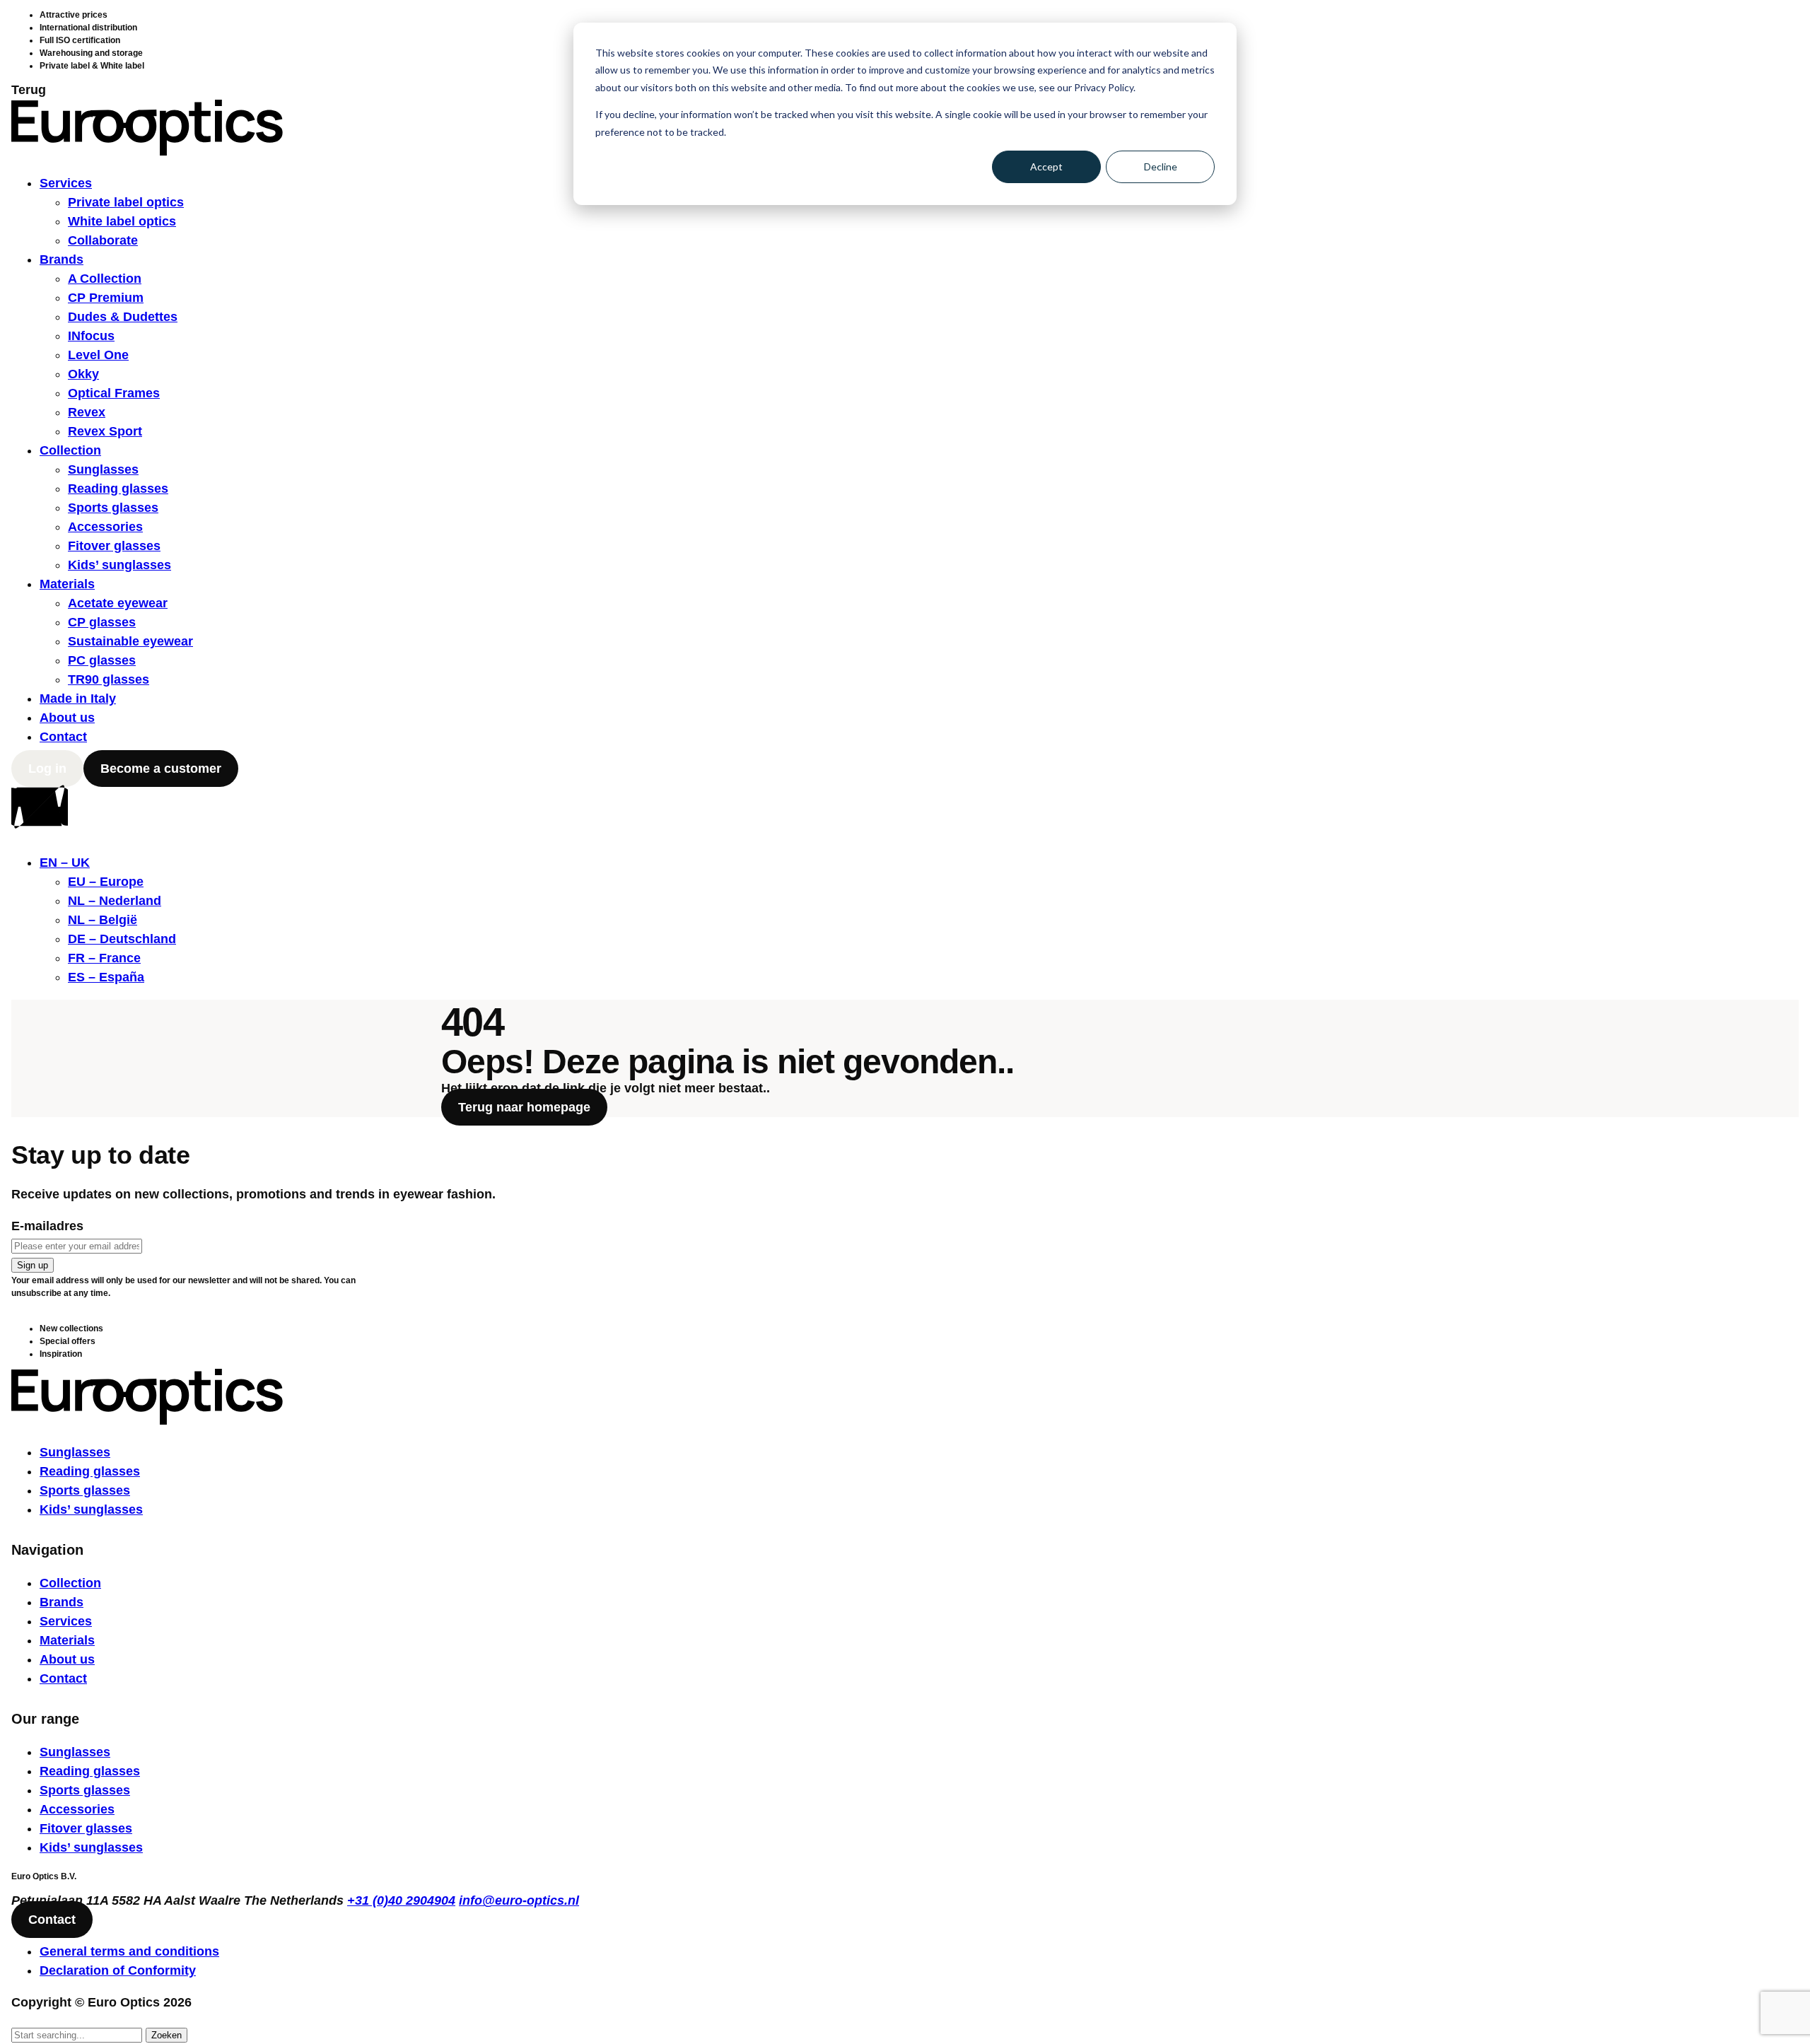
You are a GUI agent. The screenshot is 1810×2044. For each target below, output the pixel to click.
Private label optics (126, 202)
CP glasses (102, 622)
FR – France (104, 958)
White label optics (122, 221)
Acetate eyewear (118, 603)
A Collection (105, 279)
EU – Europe (106, 882)
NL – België (103, 920)
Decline (1161, 167)
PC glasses (102, 660)
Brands (62, 259)
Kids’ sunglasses (119, 565)
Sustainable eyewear (130, 641)
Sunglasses (103, 469)
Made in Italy (78, 699)
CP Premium (106, 298)
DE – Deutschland (122, 939)
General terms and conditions (129, 1951)
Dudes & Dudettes (123, 317)
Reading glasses (118, 489)
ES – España (106, 977)
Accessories (105, 527)
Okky (83, 374)
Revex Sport (105, 431)
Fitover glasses (114, 546)
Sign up (33, 1265)
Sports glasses (113, 508)
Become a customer (161, 769)
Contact (63, 737)
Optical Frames (114, 393)
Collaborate (103, 240)
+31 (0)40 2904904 (401, 1900)
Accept (1046, 167)
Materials (67, 584)
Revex (87, 412)
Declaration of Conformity (118, 1970)
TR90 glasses (109, 679)
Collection (70, 450)
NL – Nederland (115, 901)
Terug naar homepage (524, 1107)
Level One (98, 355)
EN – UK (65, 863)
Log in (47, 769)
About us (67, 718)
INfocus (91, 336)
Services (66, 183)
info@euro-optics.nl (519, 1900)
